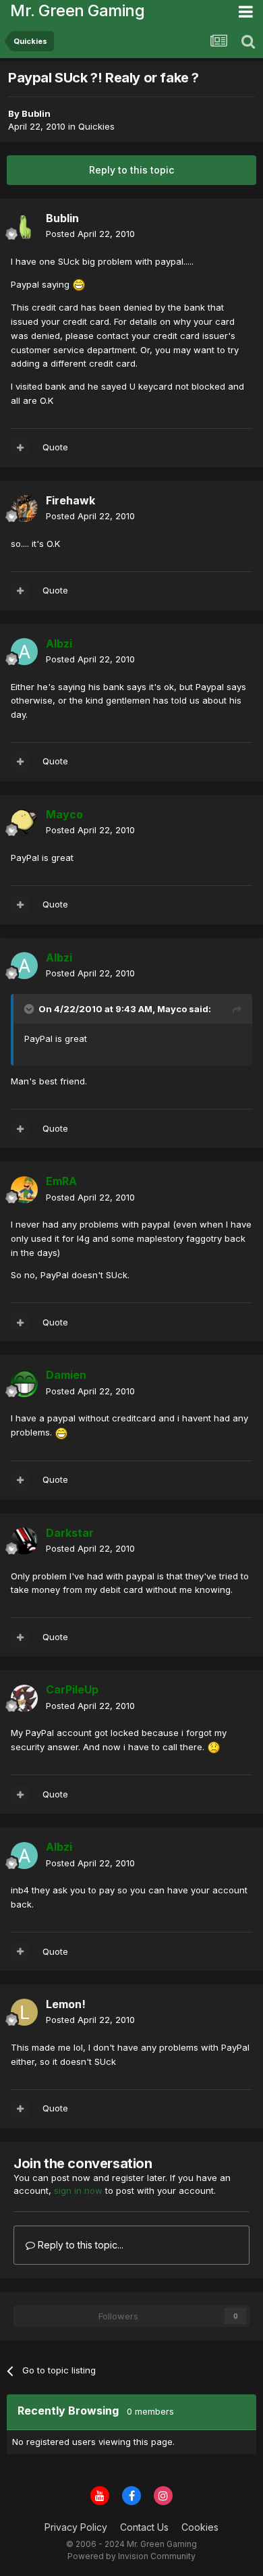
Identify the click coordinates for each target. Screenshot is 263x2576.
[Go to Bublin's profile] (24, 226)
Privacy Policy (76, 2527)
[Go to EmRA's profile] (24, 1190)
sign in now (78, 2190)
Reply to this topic (131, 170)
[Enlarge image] (79, 284)
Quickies (96, 126)
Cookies (200, 2527)
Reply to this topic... (79, 2245)
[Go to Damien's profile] (24, 1384)
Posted (90, 234)
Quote (55, 447)
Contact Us (144, 2527)
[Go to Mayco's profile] (24, 822)
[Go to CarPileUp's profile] (24, 1698)
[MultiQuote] (20, 448)
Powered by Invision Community (131, 2556)
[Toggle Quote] (30, 1009)
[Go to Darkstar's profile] (24, 1541)
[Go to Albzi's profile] (24, 652)
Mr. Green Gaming (77, 10)
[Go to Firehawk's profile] (24, 508)
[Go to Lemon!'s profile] (24, 2012)
